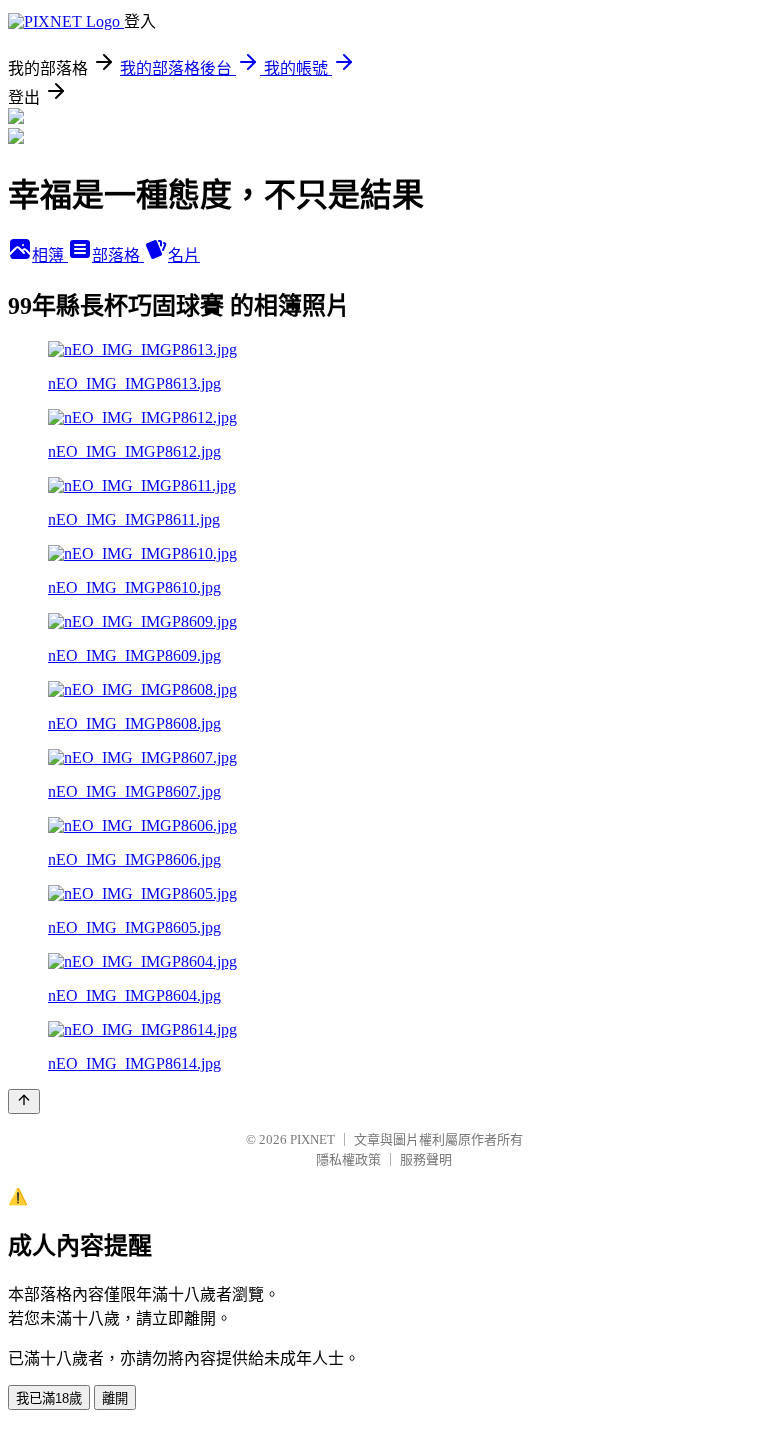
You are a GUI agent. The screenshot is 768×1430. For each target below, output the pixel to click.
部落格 (118, 255)
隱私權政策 (348, 1159)
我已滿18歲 (49, 1398)
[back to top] (24, 1101)
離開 (115, 1398)
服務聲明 (426, 1159)
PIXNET (312, 1139)
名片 (184, 255)
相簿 (50, 255)
